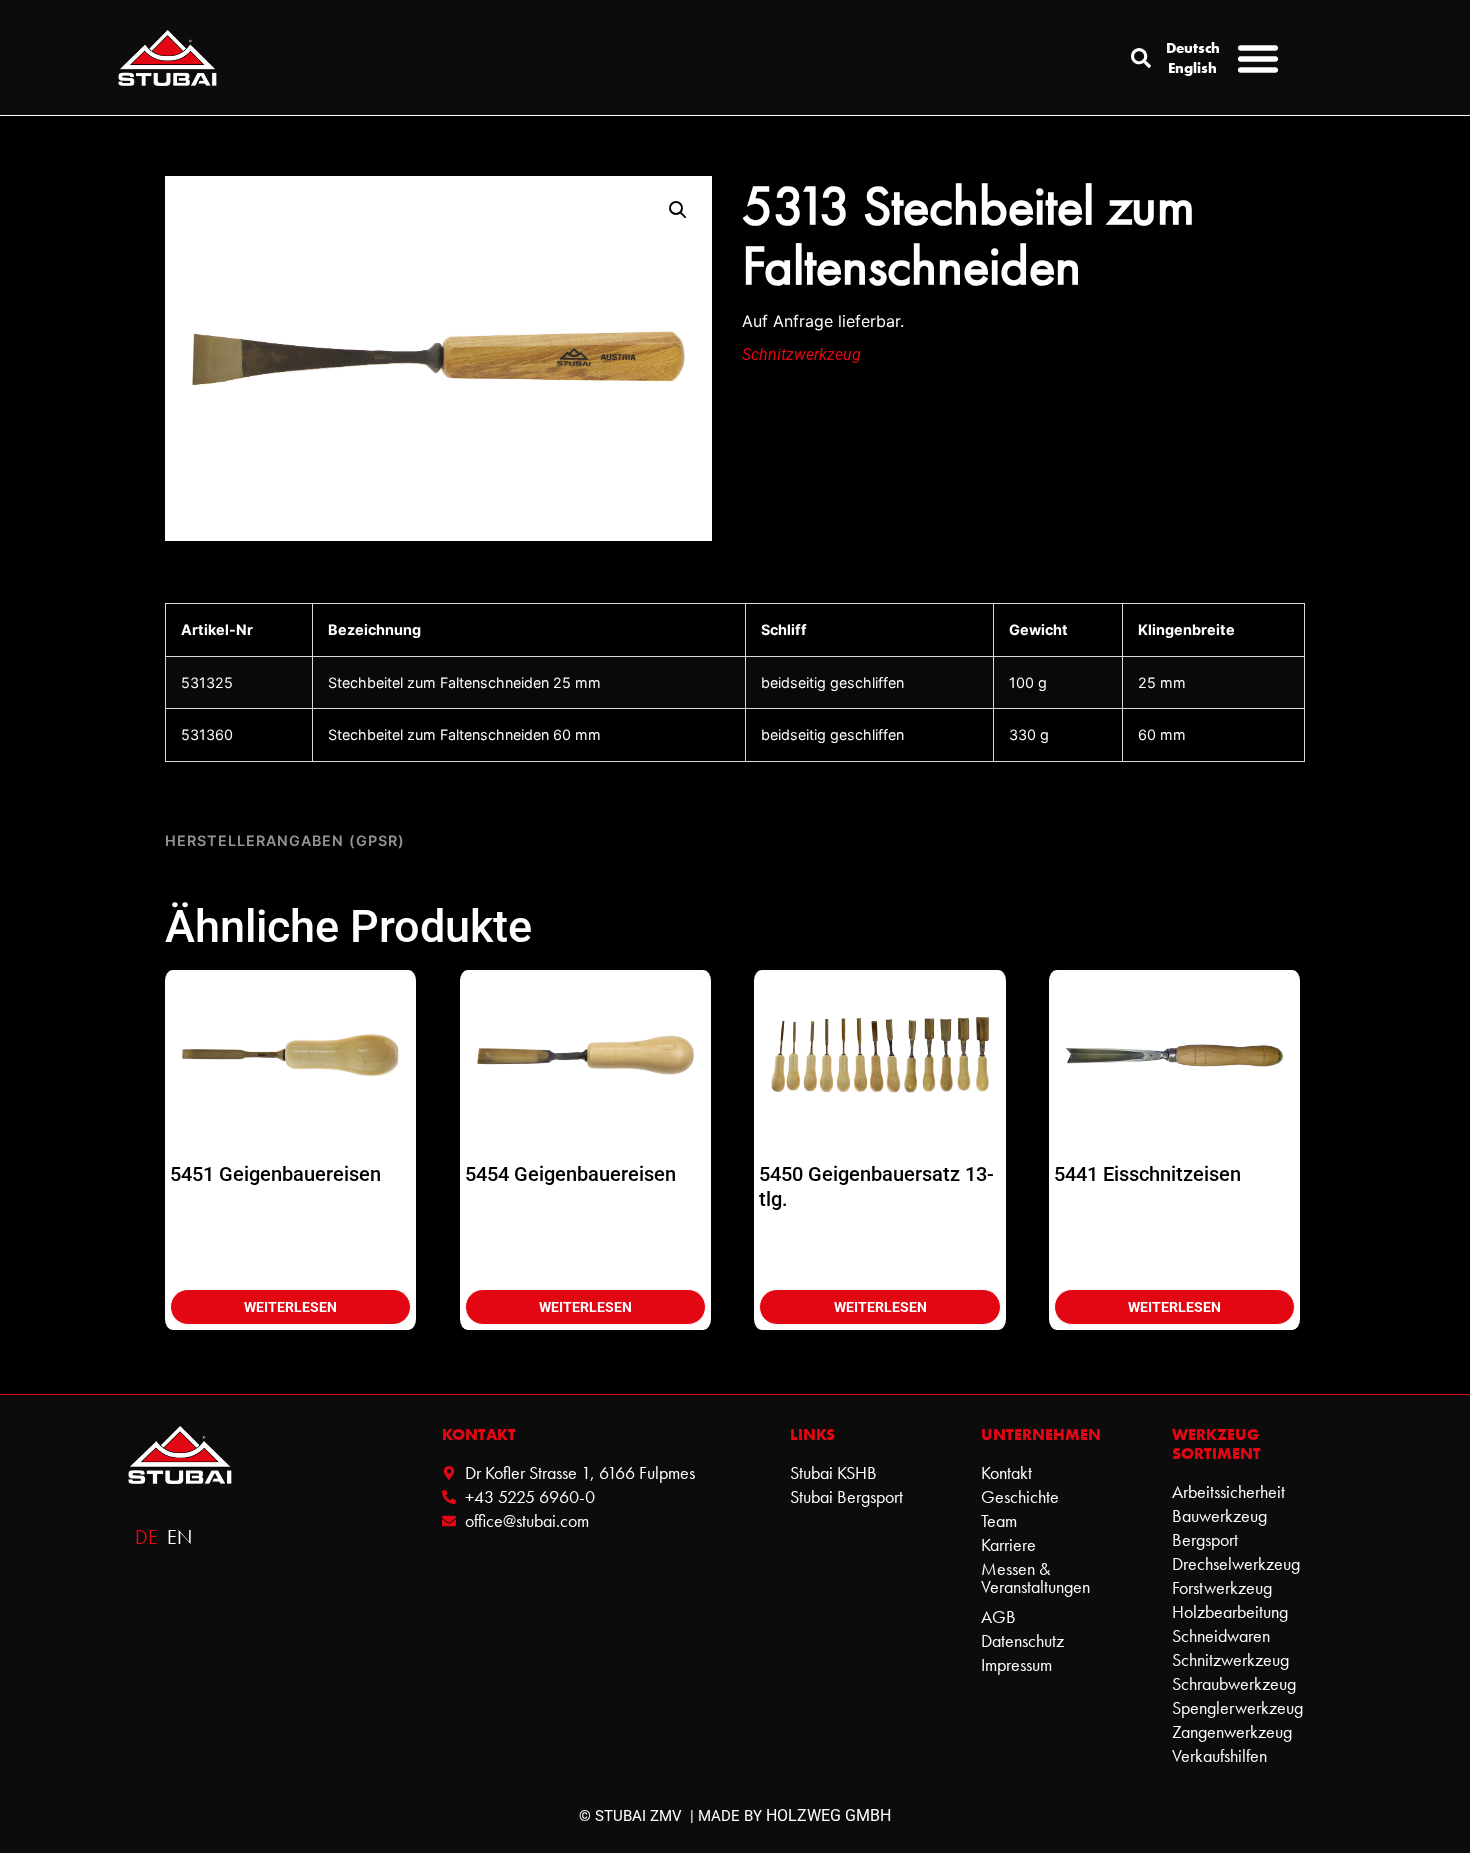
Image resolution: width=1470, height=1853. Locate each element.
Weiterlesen (290, 1307)
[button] (1141, 58)
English (1192, 68)
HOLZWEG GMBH (828, 1815)
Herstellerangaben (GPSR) (285, 840)
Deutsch (1193, 48)
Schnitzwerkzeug (801, 354)
